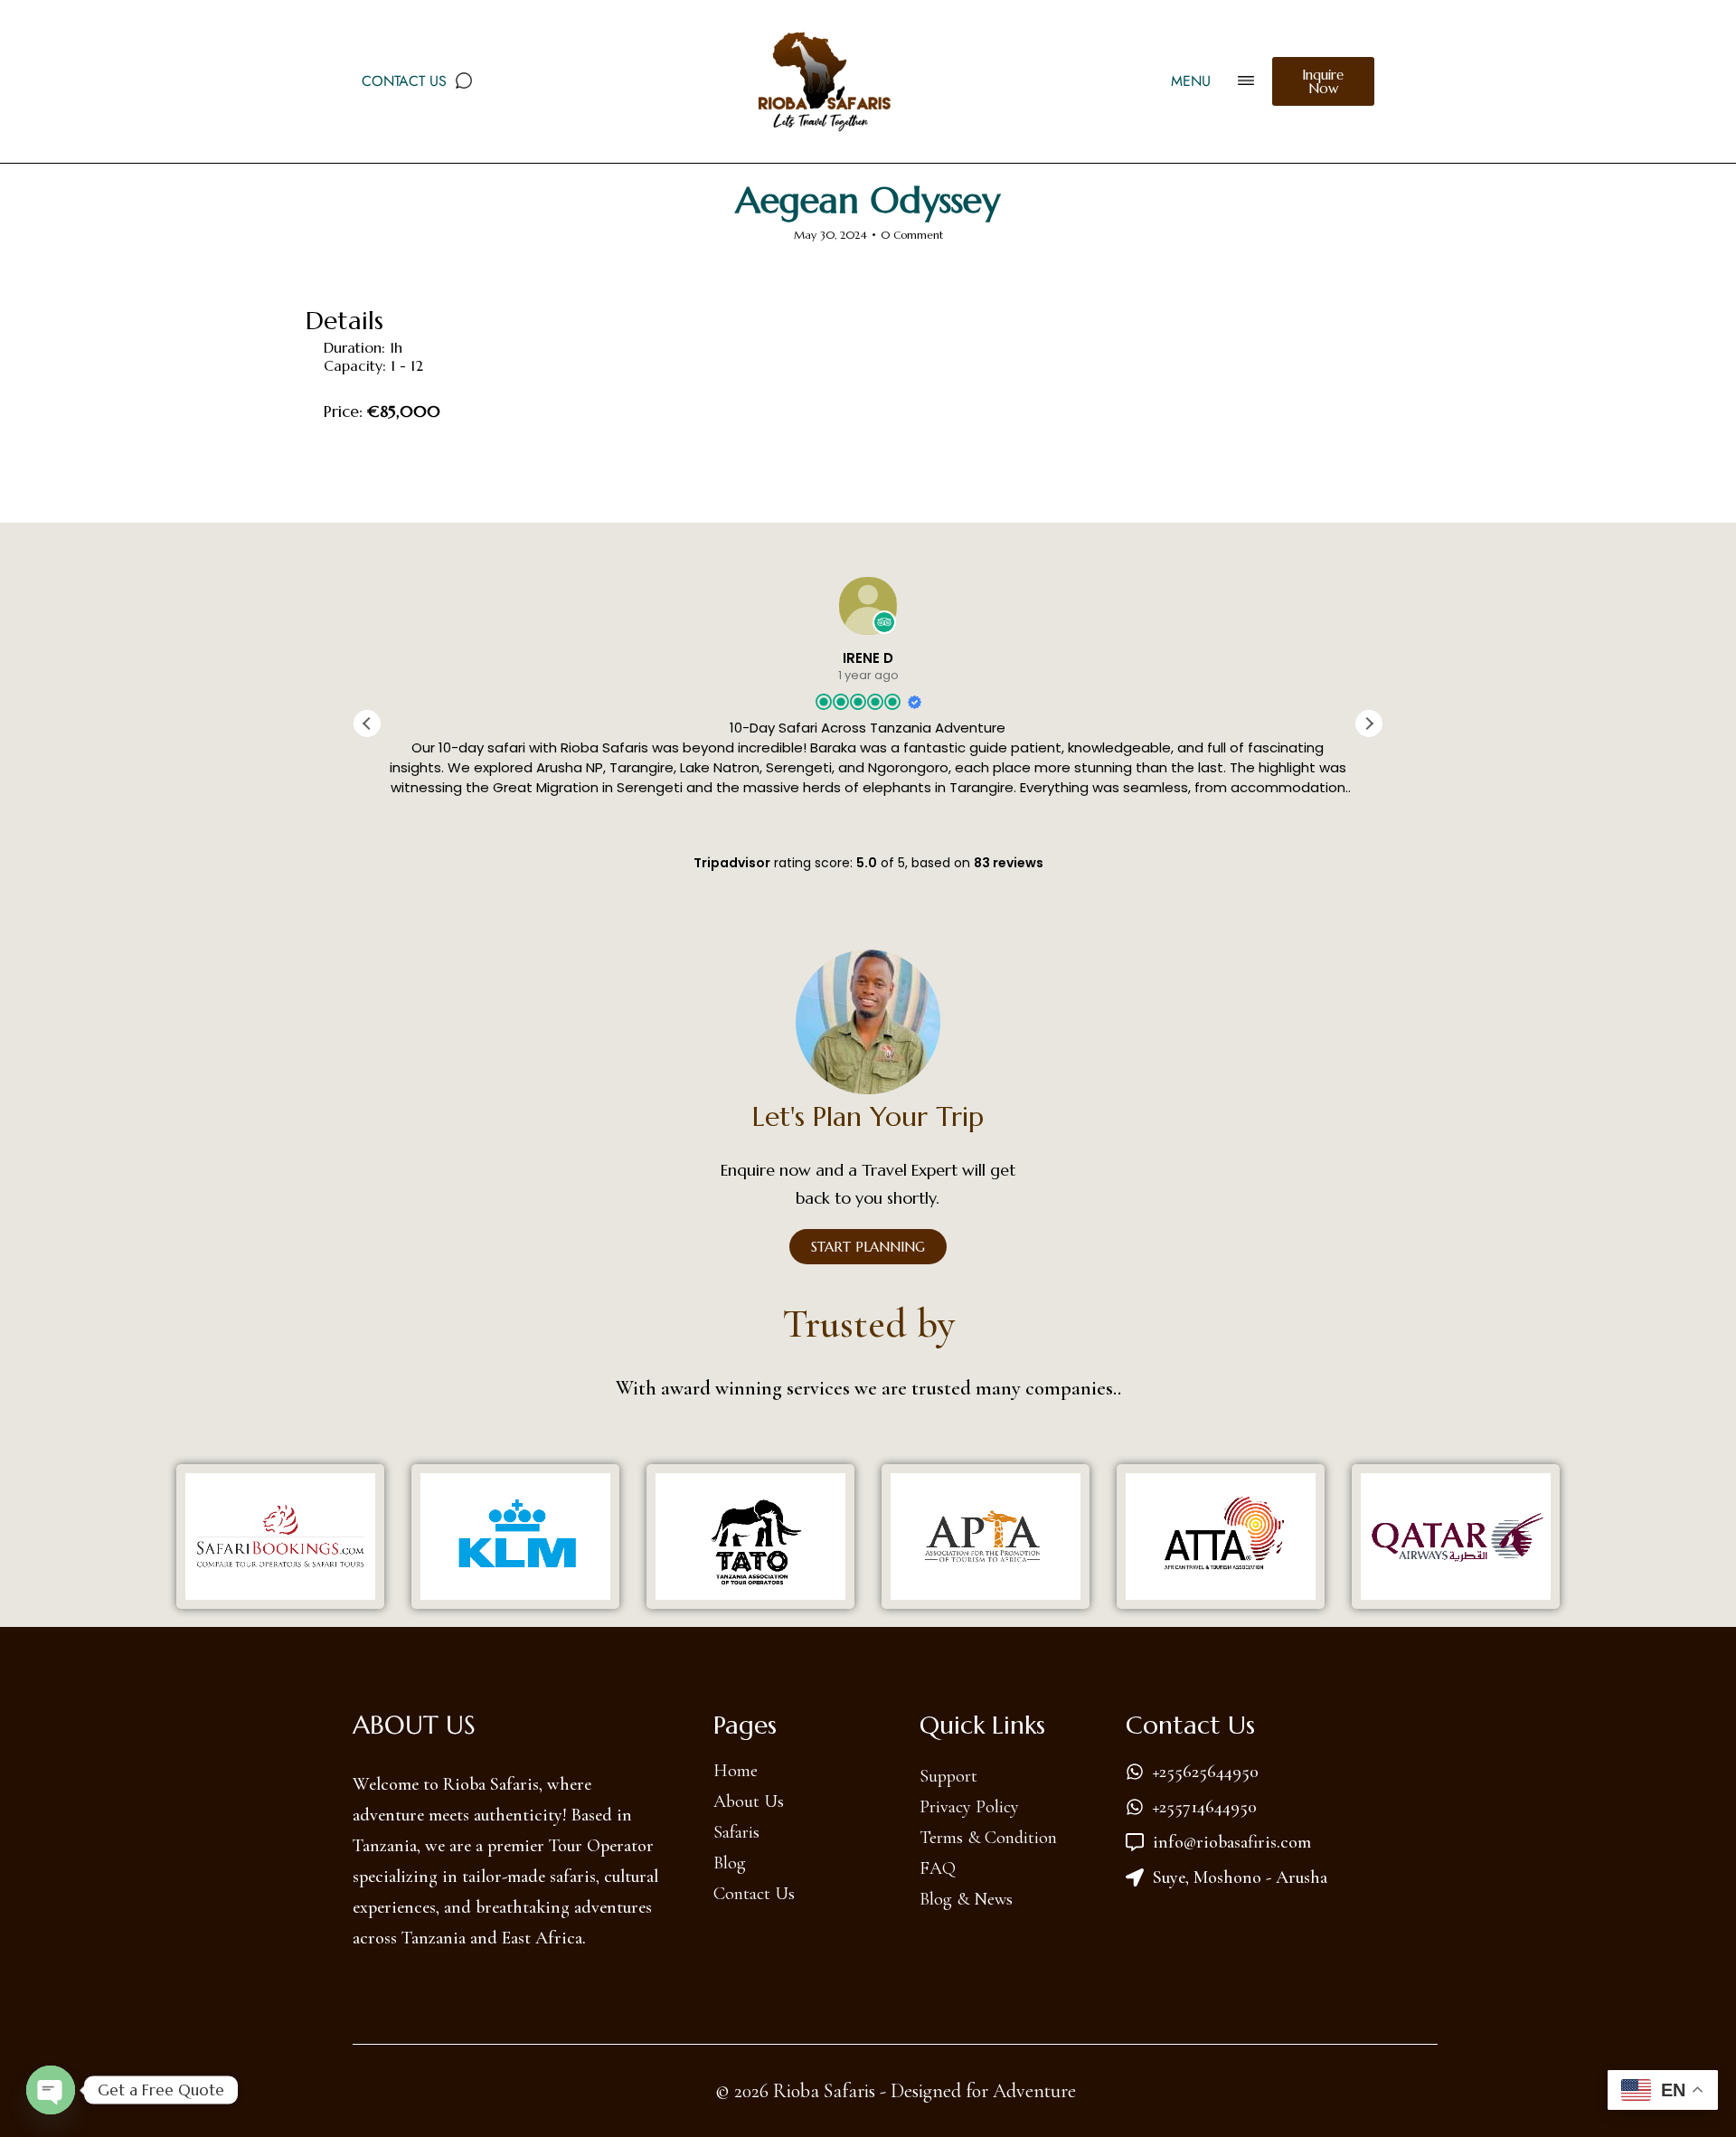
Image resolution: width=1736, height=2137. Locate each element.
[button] (1369, 723)
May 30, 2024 (830, 235)
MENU (1191, 81)
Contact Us (404, 81)
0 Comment (912, 235)
